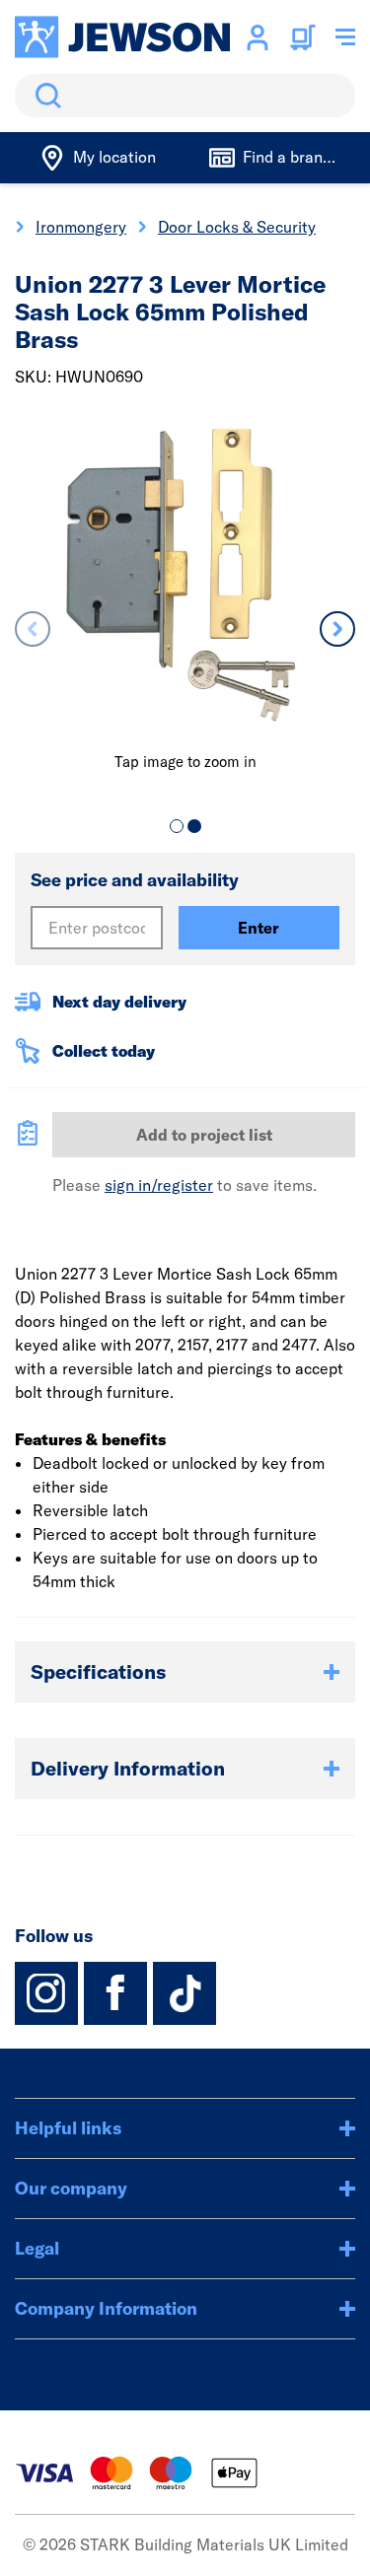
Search (44, 96)
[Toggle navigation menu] (345, 37)
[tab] (177, 826)
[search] (185, 96)
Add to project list (204, 1135)
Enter (259, 928)
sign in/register (159, 1185)
